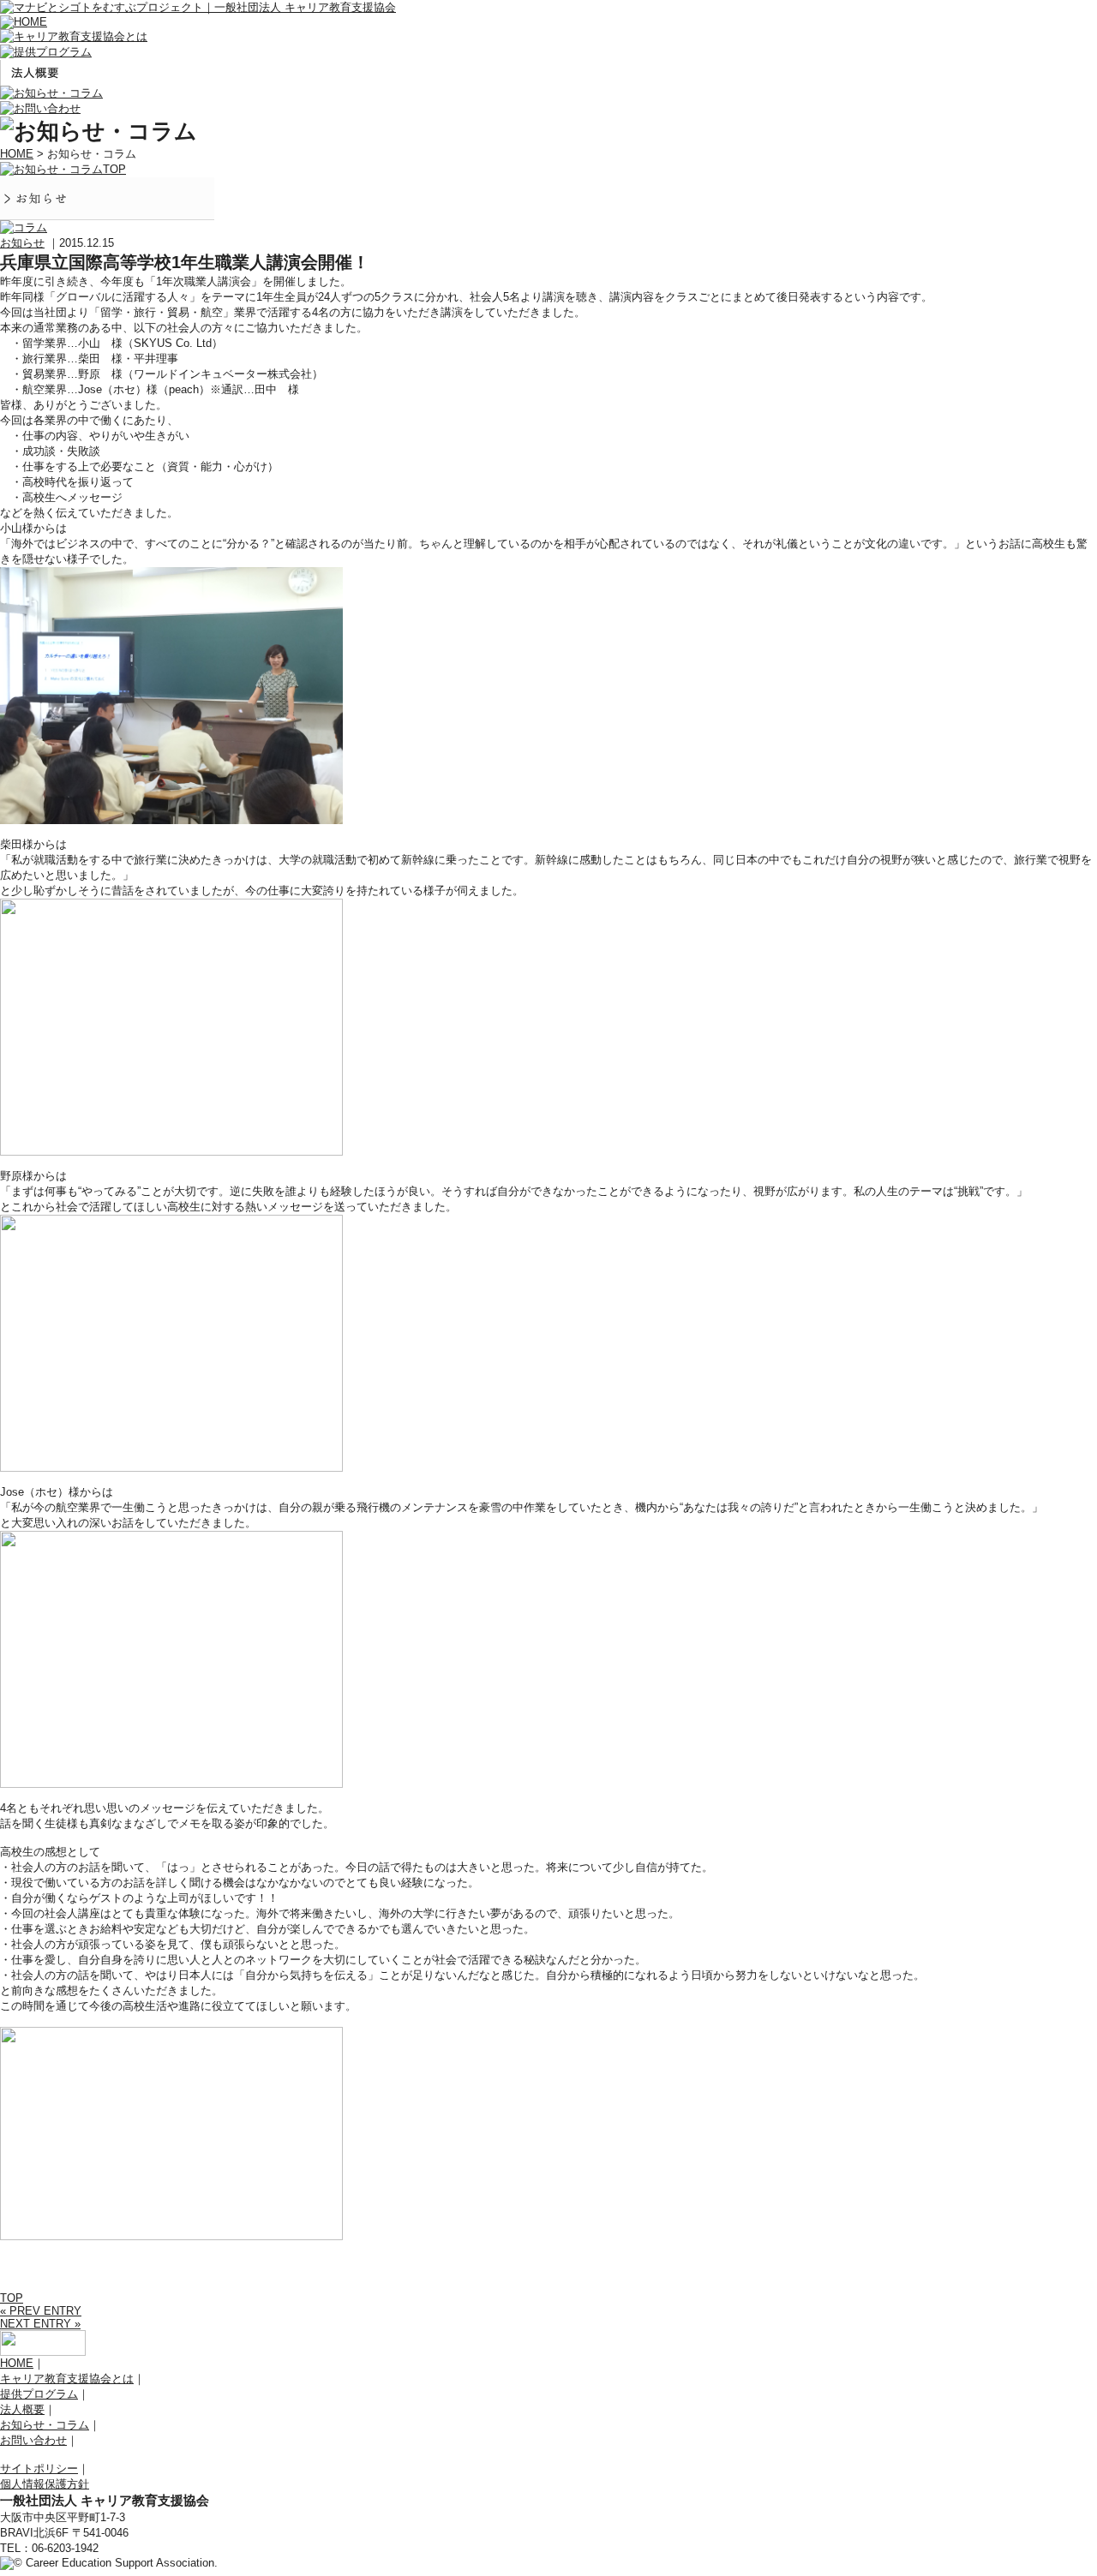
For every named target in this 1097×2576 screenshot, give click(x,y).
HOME (17, 154)
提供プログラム (39, 2394)
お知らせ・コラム (45, 2425)
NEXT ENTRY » (40, 2324)
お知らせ (22, 243)
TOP (12, 2298)
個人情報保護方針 (45, 2484)
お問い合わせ (33, 2440)
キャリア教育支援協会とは (67, 2379)
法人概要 (22, 2409)
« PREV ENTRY (41, 2311)
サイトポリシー (39, 2468)
